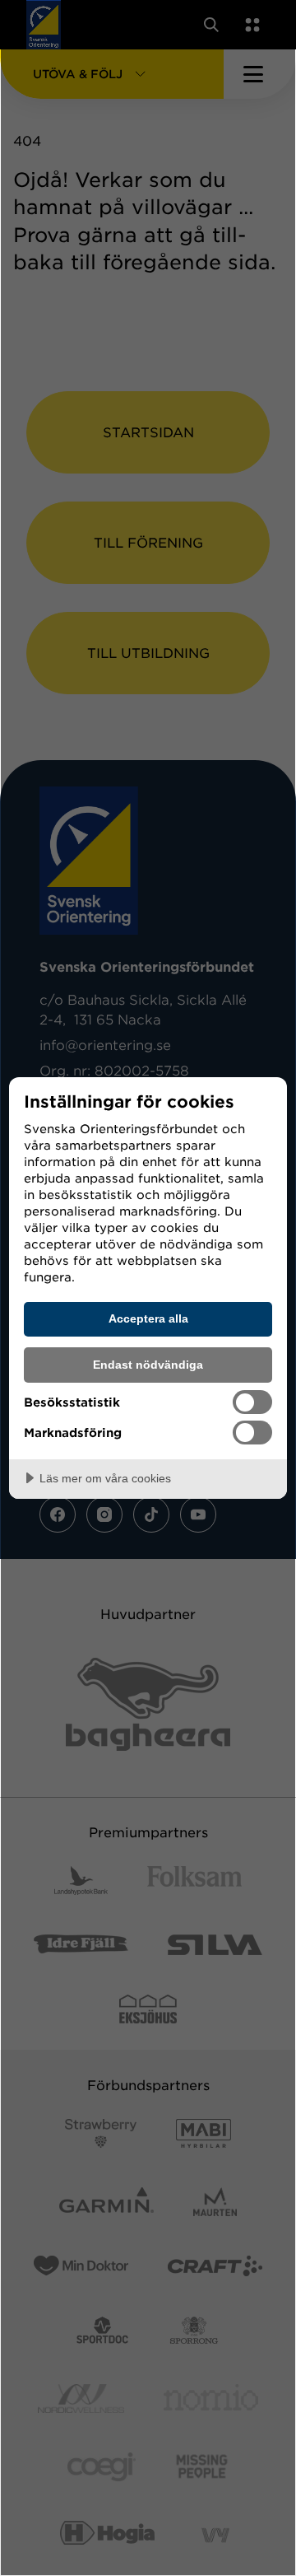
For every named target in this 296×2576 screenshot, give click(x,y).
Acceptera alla (148, 1318)
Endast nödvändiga (148, 1365)
